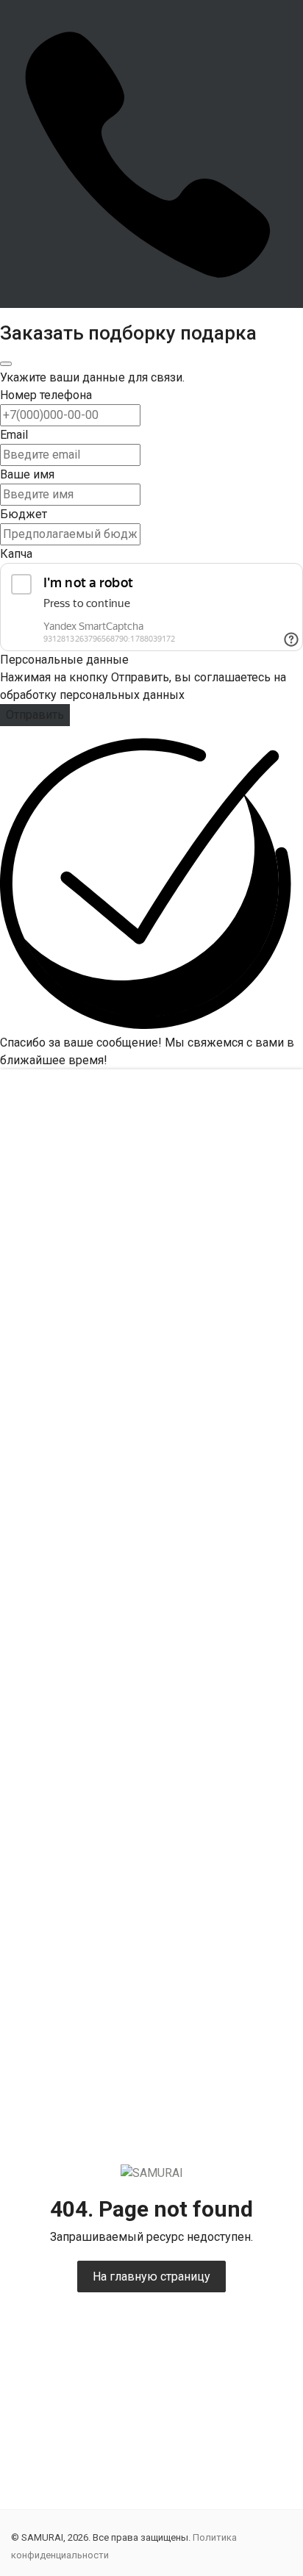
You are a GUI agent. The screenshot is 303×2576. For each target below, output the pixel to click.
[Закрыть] (6, 364)
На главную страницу (151, 2277)
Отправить (35, 715)
